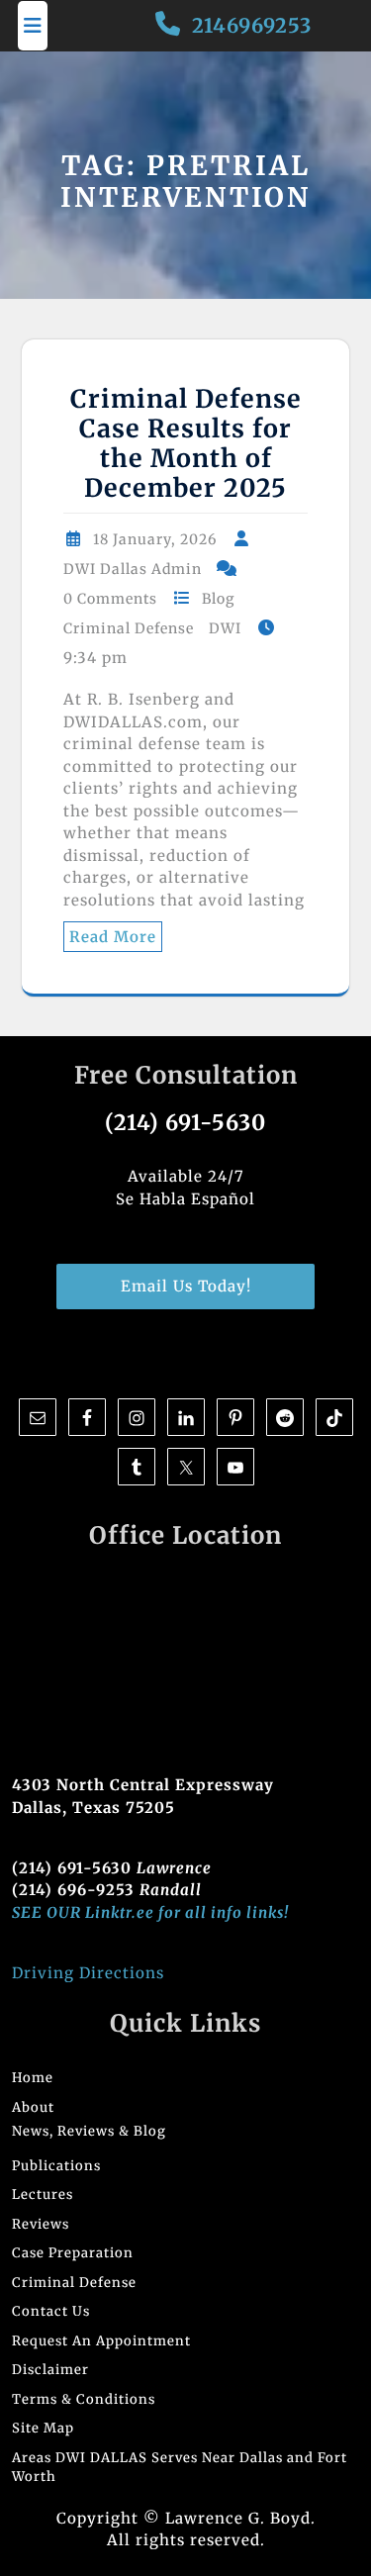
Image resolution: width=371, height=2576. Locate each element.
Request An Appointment (101, 2341)
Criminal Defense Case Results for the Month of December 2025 (186, 443)
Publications (56, 2166)
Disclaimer (50, 2370)
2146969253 (252, 25)
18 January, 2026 (155, 539)
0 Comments (110, 599)
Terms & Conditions (84, 2399)
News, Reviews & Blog (89, 2131)
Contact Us (51, 2311)
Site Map (43, 2428)
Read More (113, 937)
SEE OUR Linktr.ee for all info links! (150, 1912)
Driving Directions (88, 1973)
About (33, 2107)
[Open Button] (33, 26)
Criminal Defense (129, 628)
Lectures (43, 2194)
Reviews (41, 2224)
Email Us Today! (186, 1286)
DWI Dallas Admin (133, 569)
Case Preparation (73, 2253)
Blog (218, 599)
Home (33, 2078)
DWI (225, 628)
